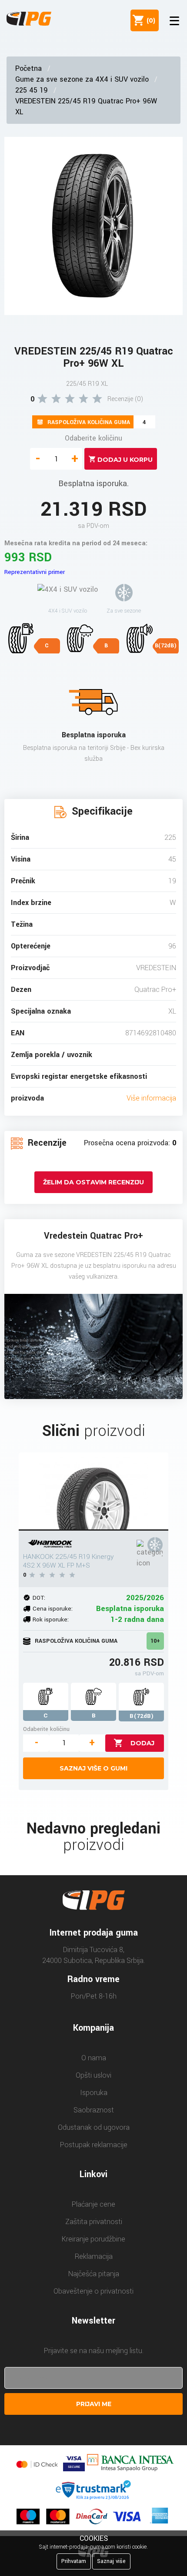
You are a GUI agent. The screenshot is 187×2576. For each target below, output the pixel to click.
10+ (155, 1641)
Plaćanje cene (93, 2204)
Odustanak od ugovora (94, 2127)
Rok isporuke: (51, 1620)
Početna (28, 68)
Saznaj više (111, 2561)
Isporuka (94, 2093)
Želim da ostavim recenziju (93, 1182)
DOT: (39, 1598)
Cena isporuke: (53, 1609)
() (149, 20)
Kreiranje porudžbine (93, 2239)
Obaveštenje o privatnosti (93, 2291)
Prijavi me (94, 2404)
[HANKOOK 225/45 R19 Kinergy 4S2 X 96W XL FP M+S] (93, 1492)
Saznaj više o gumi (93, 1768)
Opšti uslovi (93, 2075)
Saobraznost (94, 2110)
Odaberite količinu (93, 438)
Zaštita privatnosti (94, 2222)
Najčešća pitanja (94, 2274)
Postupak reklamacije (94, 2145)
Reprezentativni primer (35, 572)
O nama (94, 2058)
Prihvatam (74, 2561)
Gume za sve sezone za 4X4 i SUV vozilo (82, 79)
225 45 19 (32, 90)
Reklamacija (94, 2256)
